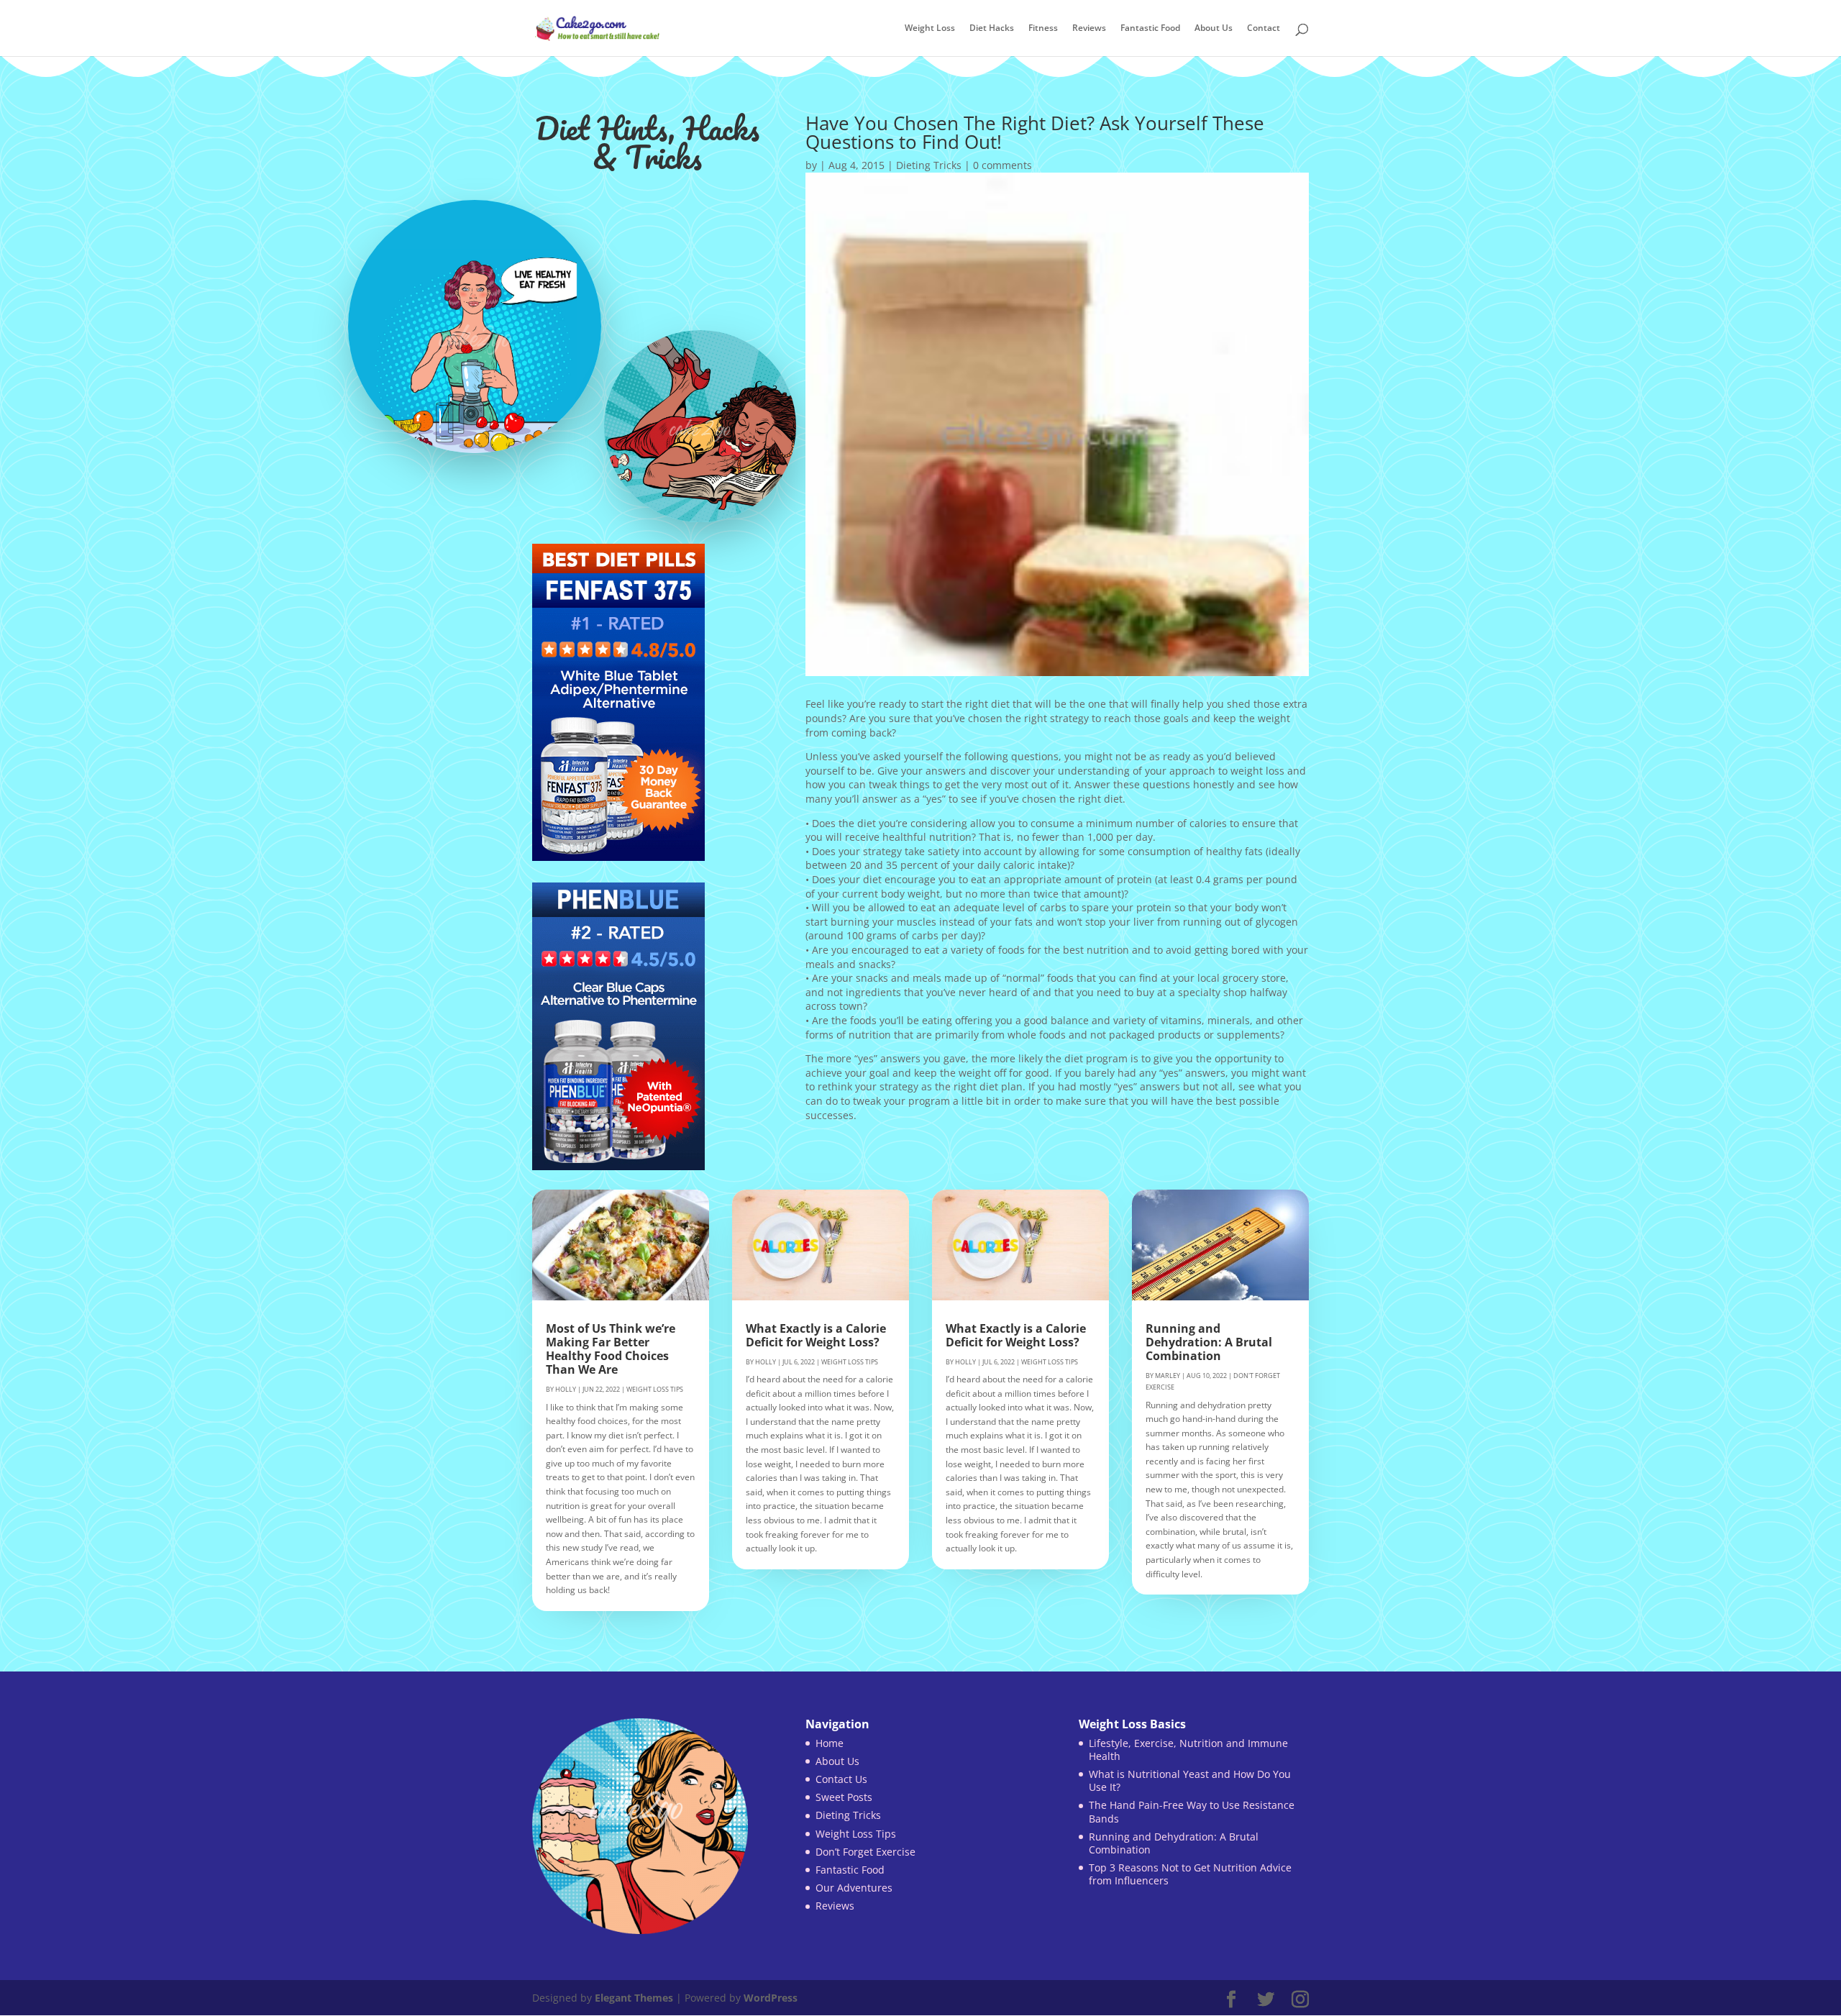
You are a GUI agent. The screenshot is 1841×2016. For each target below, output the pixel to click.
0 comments (1002, 165)
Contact (1264, 29)
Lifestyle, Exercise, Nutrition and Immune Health (1188, 1750)
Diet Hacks (992, 29)
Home (830, 1743)
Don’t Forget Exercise (865, 1852)
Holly (566, 1389)
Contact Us (841, 1779)
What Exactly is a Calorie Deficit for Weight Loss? (816, 1335)
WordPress (771, 1998)
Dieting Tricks (929, 165)
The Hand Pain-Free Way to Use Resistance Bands (1192, 1811)
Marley (1168, 1376)
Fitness (1043, 29)
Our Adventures (854, 1888)
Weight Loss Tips (655, 1389)
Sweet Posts (844, 1797)
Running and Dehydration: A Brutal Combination (1209, 1342)
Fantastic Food (1150, 29)
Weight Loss (930, 29)
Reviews (1089, 29)
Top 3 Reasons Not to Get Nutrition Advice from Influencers (1190, 1874)
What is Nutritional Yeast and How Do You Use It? (1190, 1780)
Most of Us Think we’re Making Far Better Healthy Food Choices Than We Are (611, 1349)
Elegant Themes (634, 1998)
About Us (1214, 29)
